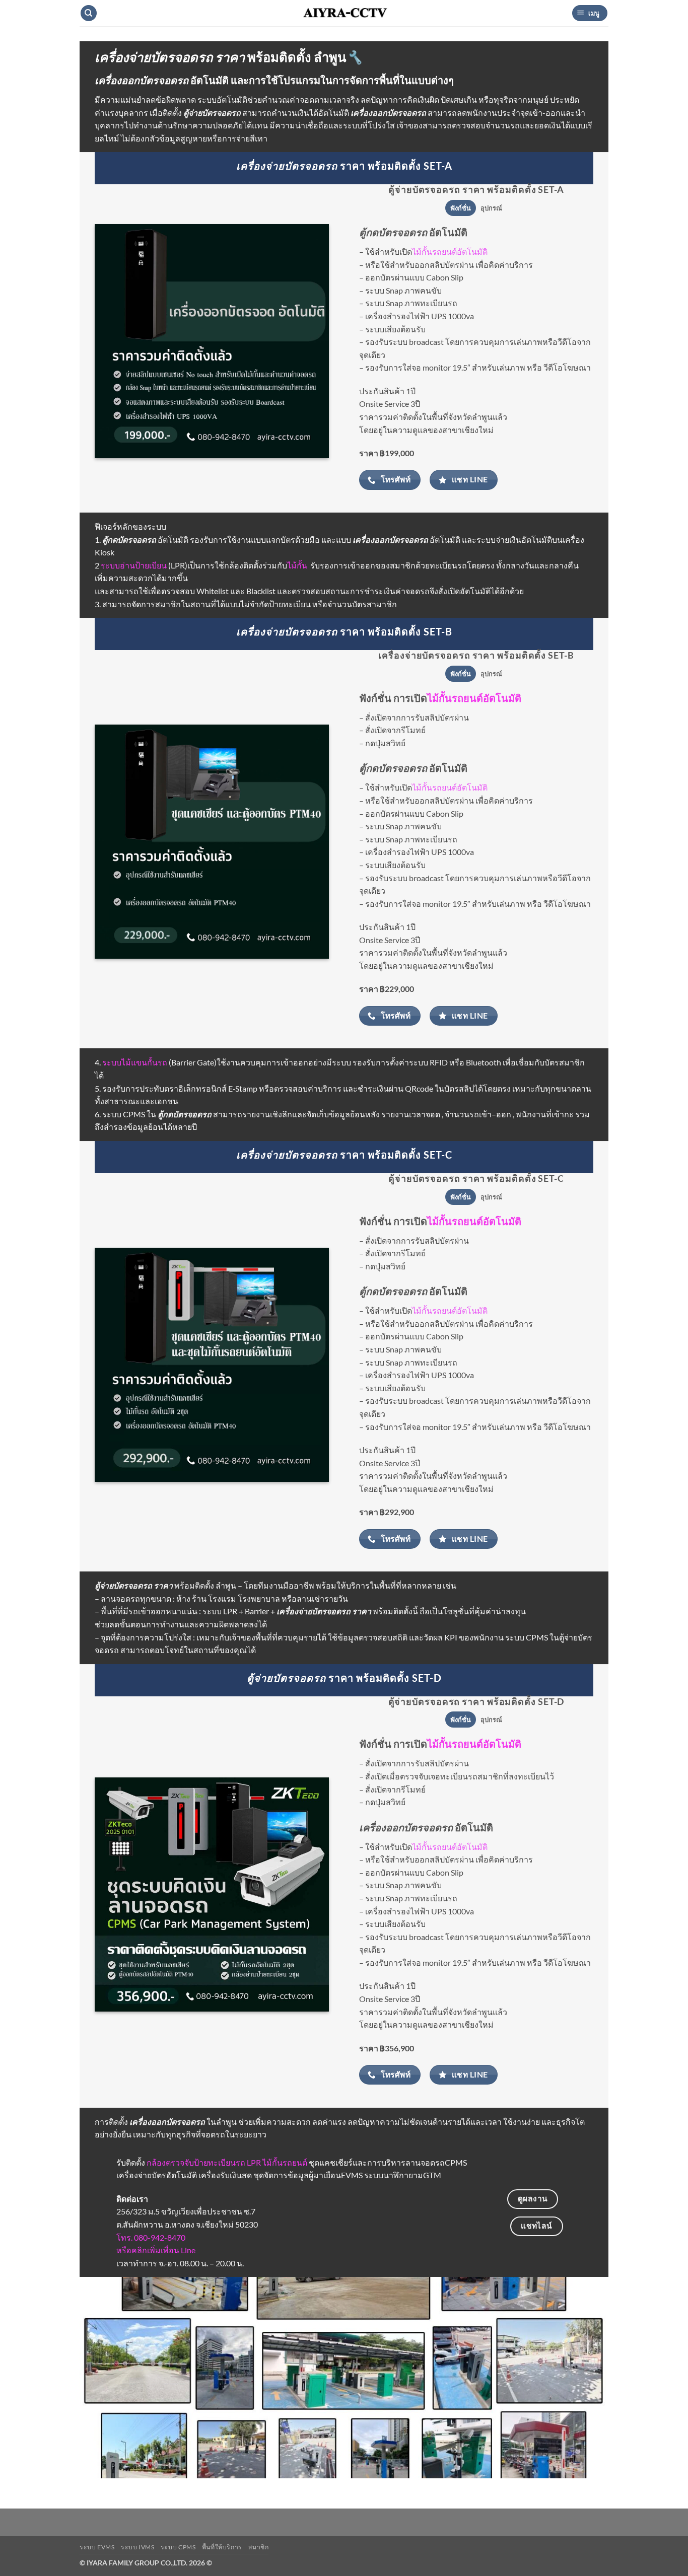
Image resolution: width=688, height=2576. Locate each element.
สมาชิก (258, 2547)
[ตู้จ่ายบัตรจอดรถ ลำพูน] (212, 1365)
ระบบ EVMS (97, 2547)
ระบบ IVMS (138, 2547)
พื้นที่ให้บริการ (222, 2547)
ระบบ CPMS (178, 2547)
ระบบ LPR (220, 1611)
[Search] (89, 13)
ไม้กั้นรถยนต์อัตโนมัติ (450, 252)
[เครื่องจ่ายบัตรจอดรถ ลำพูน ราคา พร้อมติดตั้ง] (212, 842)
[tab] (460, 208)
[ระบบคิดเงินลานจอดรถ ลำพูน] (212, 341)
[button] (590, 13)
